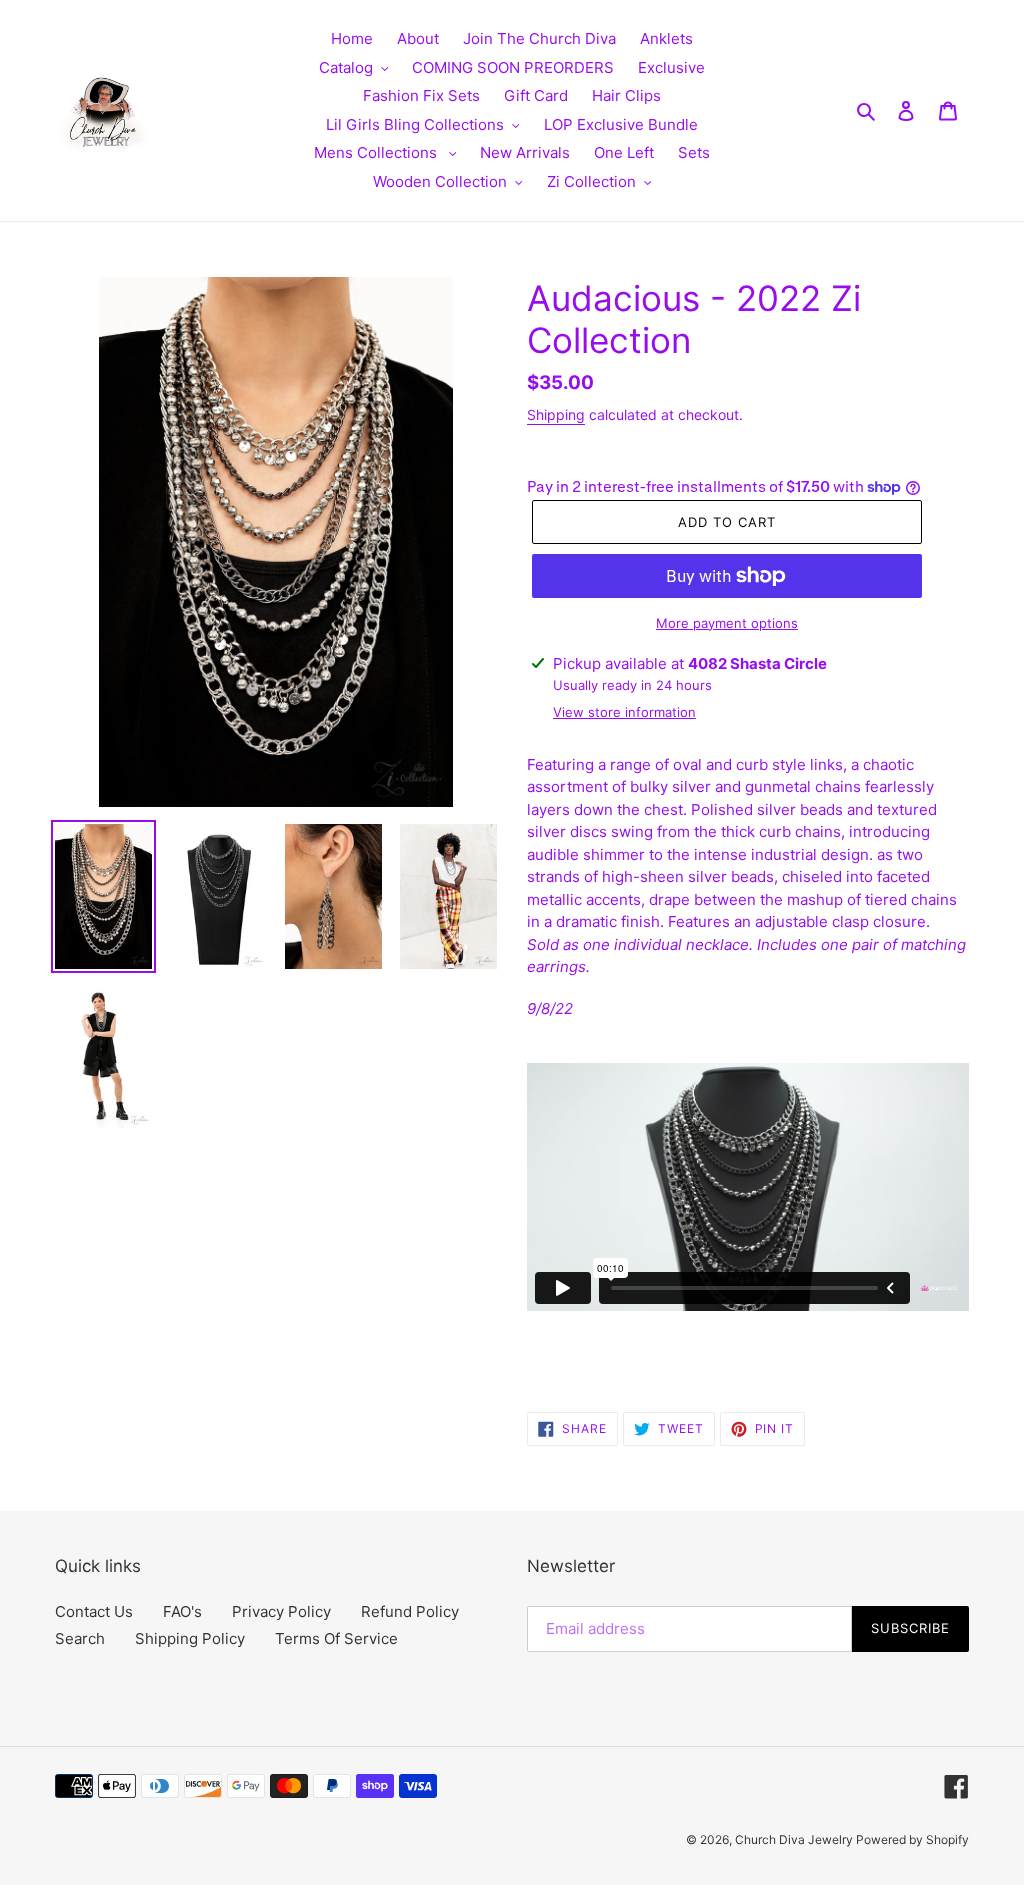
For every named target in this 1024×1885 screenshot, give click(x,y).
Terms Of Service (336, 1638)
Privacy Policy (281, 1611)
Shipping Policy (190, 1638)
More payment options (727, 623)
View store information (624, 712)
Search (80, 1638)
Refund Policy (410, 1611)
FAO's (182, 1611)
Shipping (556, 414)
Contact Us (94, 1611)
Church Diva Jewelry (795, 1839)
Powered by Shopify (912, 1839)
